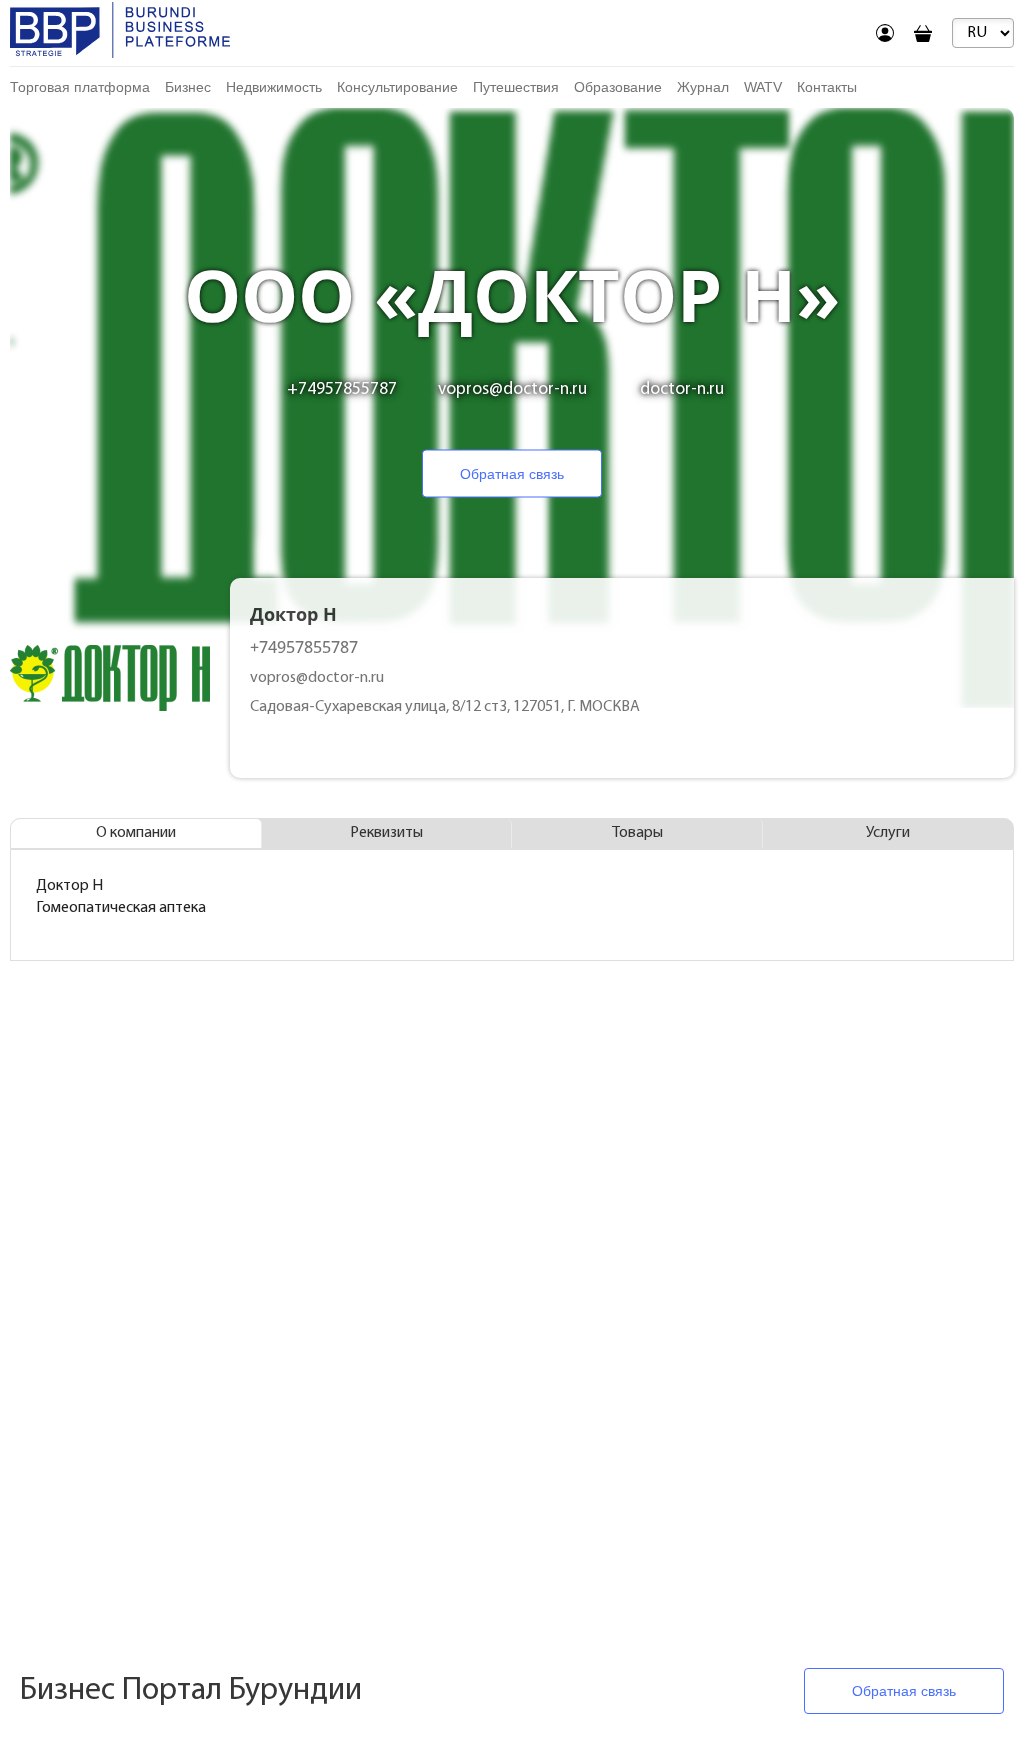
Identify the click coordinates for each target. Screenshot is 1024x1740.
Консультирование (397, 87)
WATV (763, 87)
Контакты (827, 87)
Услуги (888, 833)
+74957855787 (342, 389)
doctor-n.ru (682, 389)
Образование (618, 87)
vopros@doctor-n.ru (512, 389)
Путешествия (516, 87)
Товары (637, 833)
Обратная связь (512, 474)
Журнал (703, 87)
